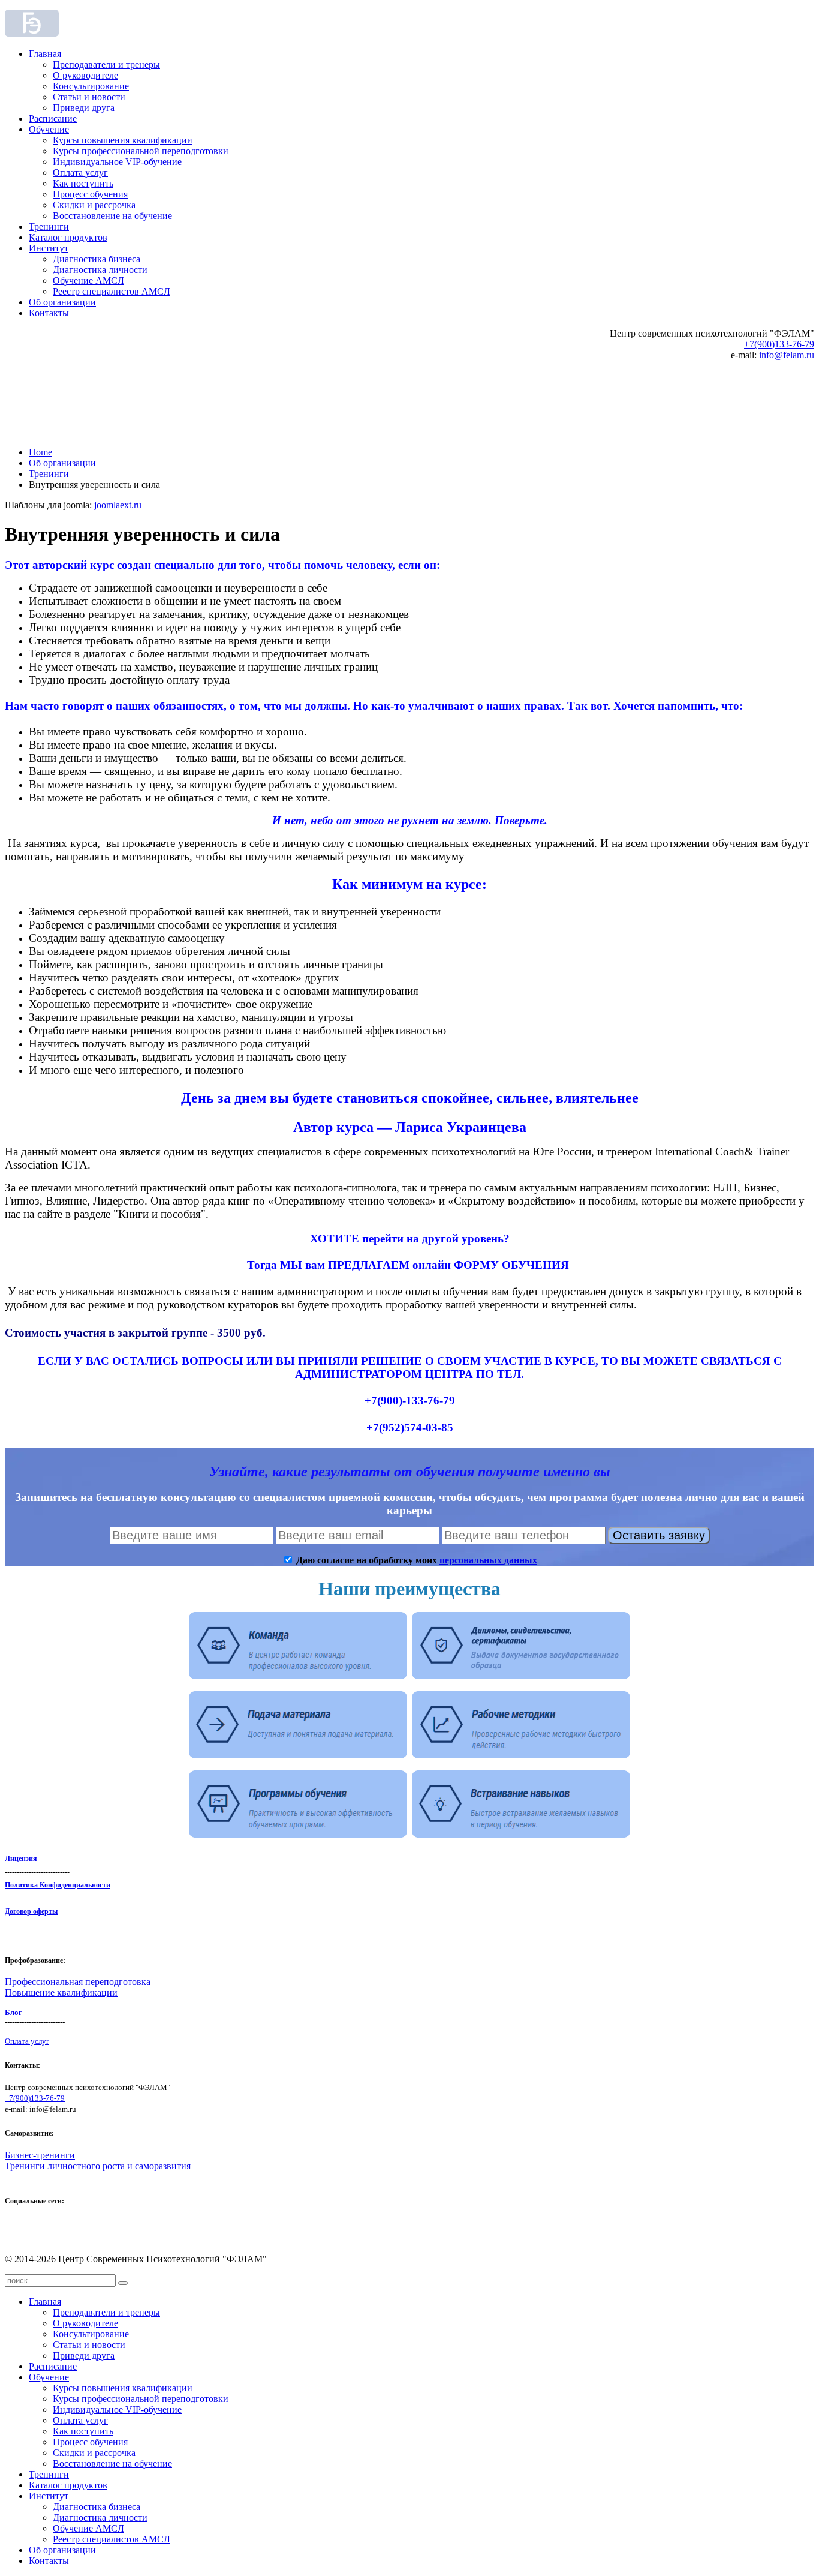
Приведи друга (84, 108)
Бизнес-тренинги (40, 2155)
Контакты (49, 313)
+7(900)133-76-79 (779, 344)
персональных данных (488, 1560)
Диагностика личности (100, 270)
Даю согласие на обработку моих (415, 1560)
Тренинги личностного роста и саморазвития (98, 2166)
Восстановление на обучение (112, 216)
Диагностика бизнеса (97, 259)
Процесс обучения (90, 194)
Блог (13, 2012)
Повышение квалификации (61, 1993)
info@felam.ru (787, 355)
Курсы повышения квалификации (123, 140)
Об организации (62, 302)
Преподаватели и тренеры (106, 64)
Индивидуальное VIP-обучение (117, 162)
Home (40, 452)
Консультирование (91, 86)
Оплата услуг (80, 172)
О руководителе (85, 75)
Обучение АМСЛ (88, 280)
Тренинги (49, 226)
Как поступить (83, 183)
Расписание (53, 118)
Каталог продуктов (68, 237)
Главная (45, 54)
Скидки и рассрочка (94, 205)
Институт (49, 248)
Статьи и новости (89, 97)
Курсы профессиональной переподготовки (141, 151)
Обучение (49, 129)
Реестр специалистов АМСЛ (112, 291)
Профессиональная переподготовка (78, 1982)
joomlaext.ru (118, 505)
